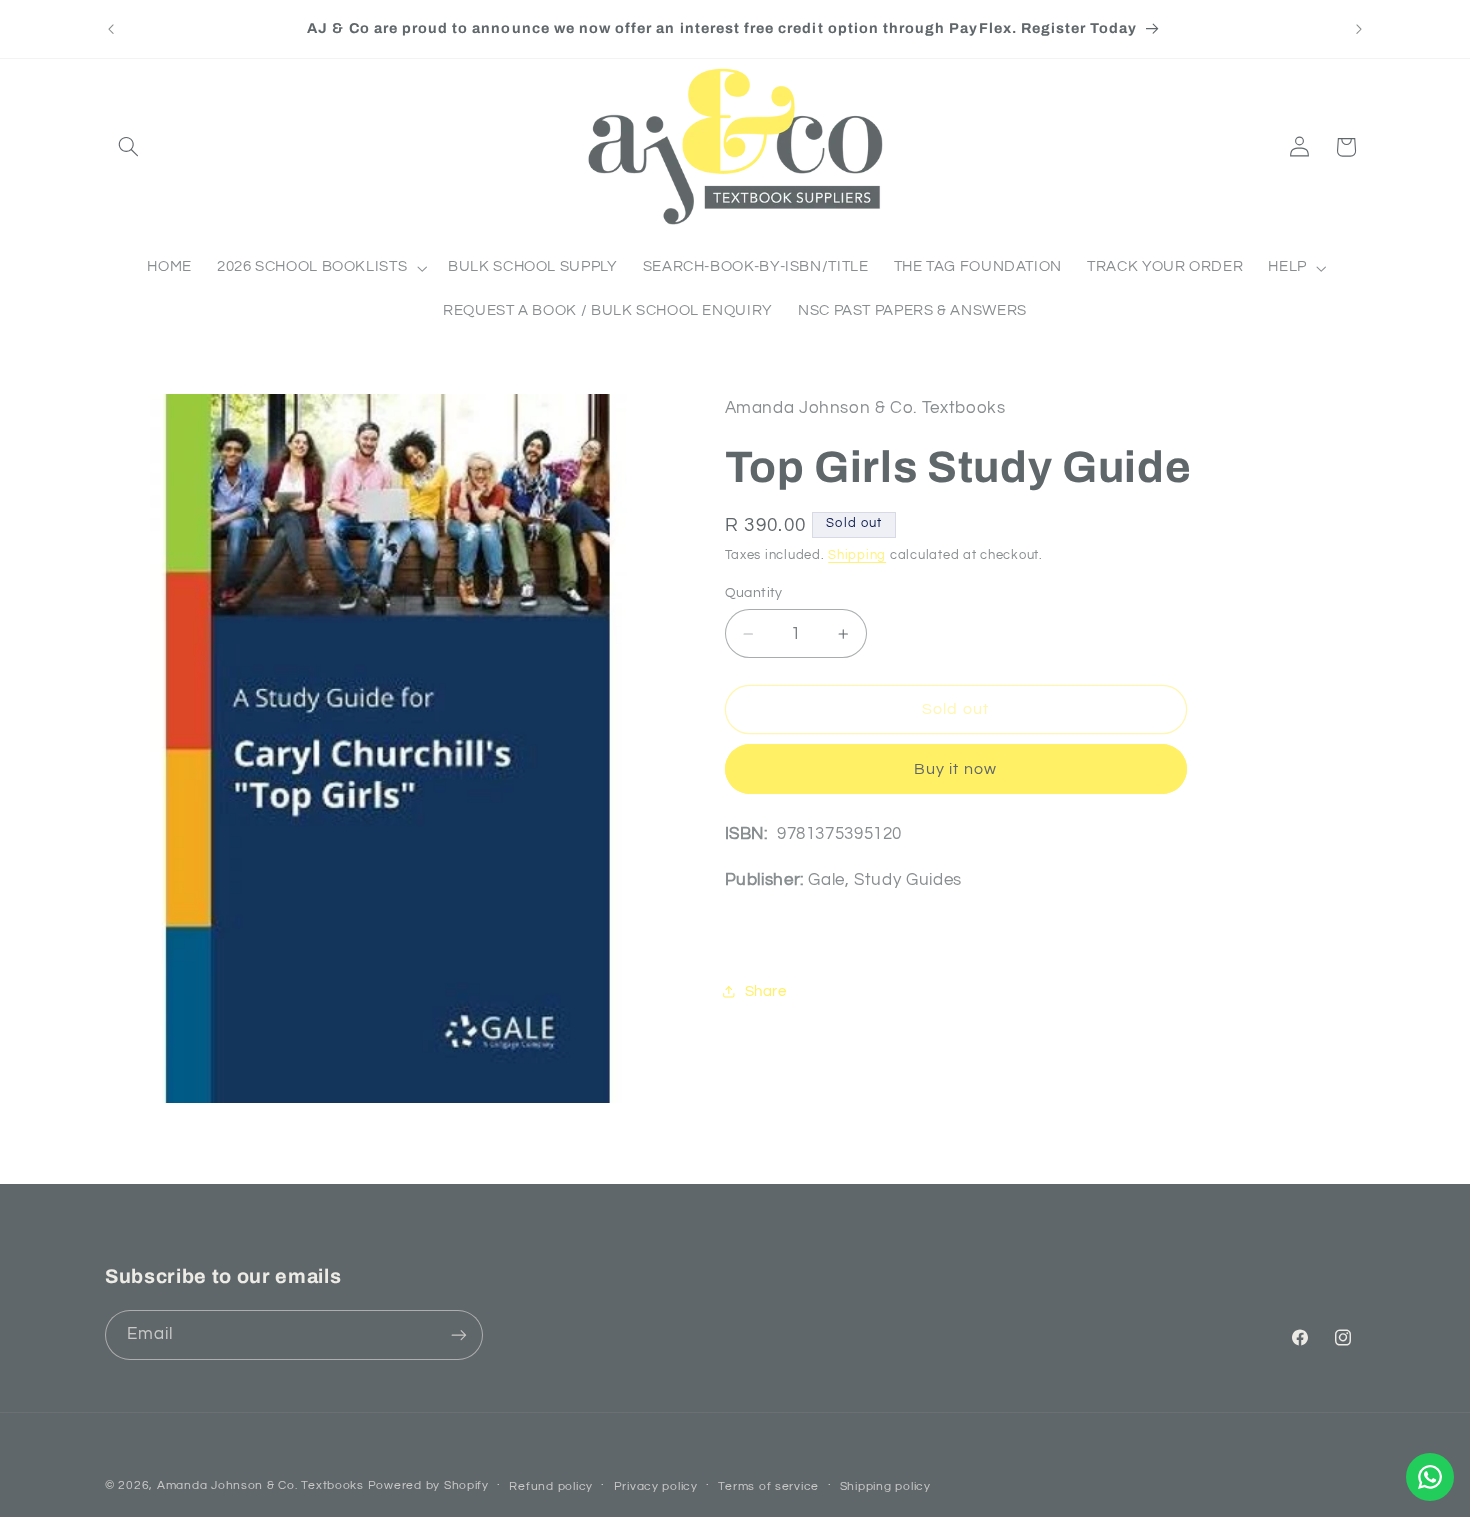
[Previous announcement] (111, 29)
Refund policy (551, 1486)
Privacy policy (656, 1486)
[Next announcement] (1359, 29)
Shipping (857, 555)
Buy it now (955, 769)
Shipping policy (885, 1486)
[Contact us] (1430, 1477)
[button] (128, 147)
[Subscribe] (459, 1334)
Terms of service (768, 1486)
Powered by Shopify (428, 1485)
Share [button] (766, 991)
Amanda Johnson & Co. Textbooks (260, 1485)
